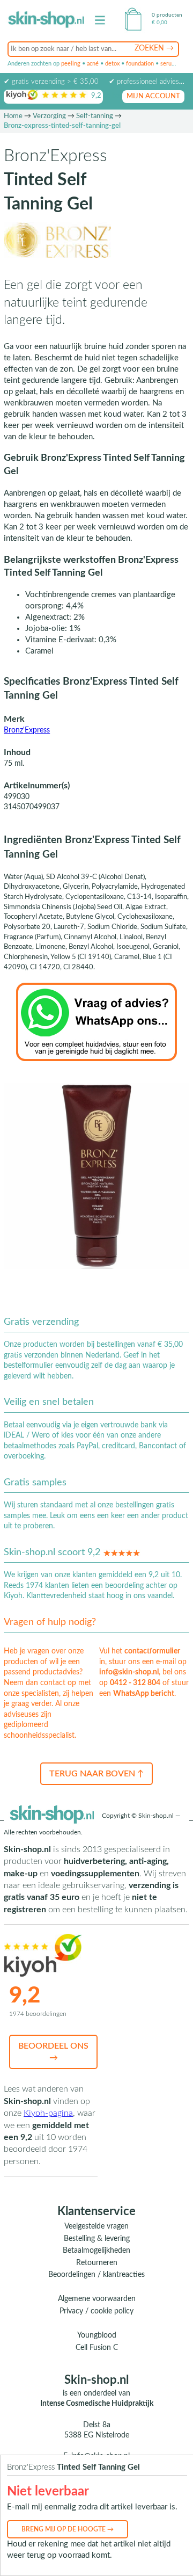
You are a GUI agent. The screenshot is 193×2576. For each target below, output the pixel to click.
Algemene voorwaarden (97, 2299)
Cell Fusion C (97, 2348)
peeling (71, 64)
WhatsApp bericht (144, 1694)
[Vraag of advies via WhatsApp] (96, 1021)
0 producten (167, 15)
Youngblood (97, 2335)
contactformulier (152, 1651)
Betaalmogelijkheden (96, 2251)
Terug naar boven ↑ (96, 1774)
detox (112, 64)
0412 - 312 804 (135, 1683)
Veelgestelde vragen (96, 2226)
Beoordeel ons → (53, 2052)
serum (168, 64)
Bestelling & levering (97, 2239)
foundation (140, 64)
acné (93, 64)
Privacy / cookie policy (96, 2311)
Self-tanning (95, 116)
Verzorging (49, 116)
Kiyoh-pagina (48, 2113)
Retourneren (97, 2263)
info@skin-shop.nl (129, 1672)
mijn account (153, 96)
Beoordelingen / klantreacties (96, 2275)
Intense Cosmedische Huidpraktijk (97, 2404)
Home (13, 116)
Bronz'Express (27, 730)
